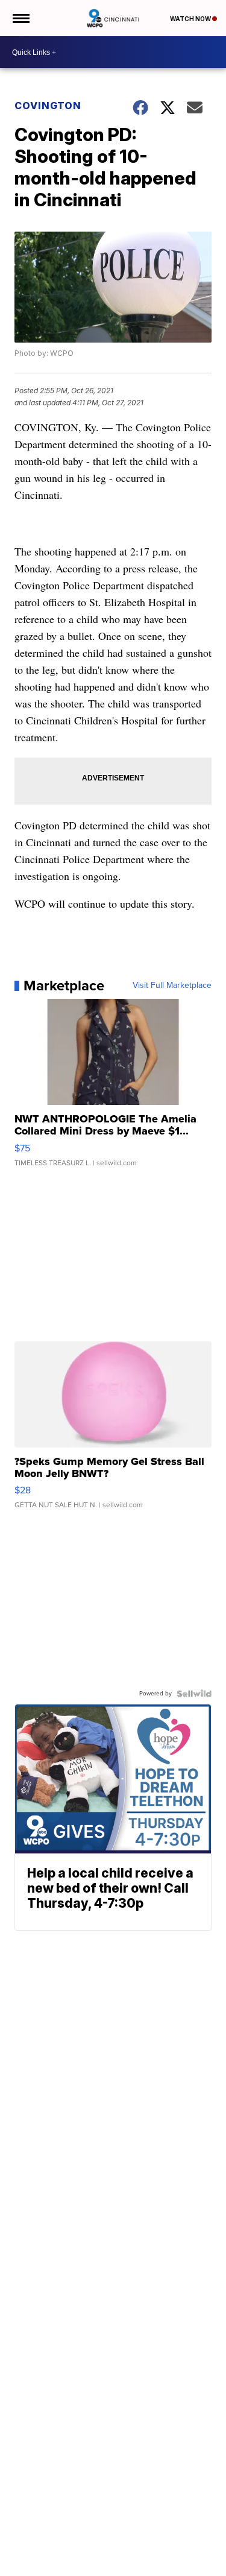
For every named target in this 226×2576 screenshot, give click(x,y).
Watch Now (191, 19)
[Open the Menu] (20, 18)
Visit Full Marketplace (172, 986)
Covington (48, 106)
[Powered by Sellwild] (194, 1694)
